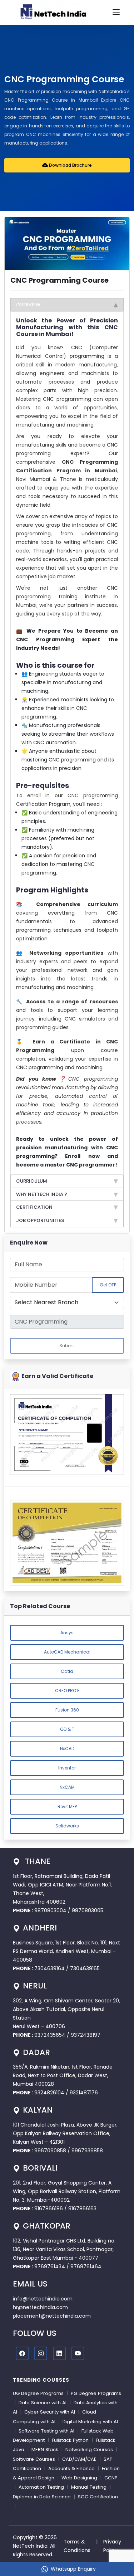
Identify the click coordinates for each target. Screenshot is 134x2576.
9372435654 (50, 2035)
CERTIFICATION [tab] (34, 1207)
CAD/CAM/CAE (79, 2459)
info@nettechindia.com (43, 2299)
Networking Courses (89, 2450)
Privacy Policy (112, 2546)
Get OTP (108, 1285)
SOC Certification (98, 2497)
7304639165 (85, 1968)
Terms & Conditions (77, 2546)
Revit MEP (67, 1806)
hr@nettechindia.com (40, 2307)
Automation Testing (41, 2487)
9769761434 (50, 2266)
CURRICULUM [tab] (32, 1181)
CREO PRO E (67, 1691)
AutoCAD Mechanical (67, 1652)
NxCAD (67, 1749)
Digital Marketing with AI (90, 2422)
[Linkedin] (59, 2353)
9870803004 (51, 1910)
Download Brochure (70, 165)
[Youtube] (78, 2353)
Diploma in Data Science (42, 2497)
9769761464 (86, 2266)
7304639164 (50, 1968)
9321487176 (84, 2093)
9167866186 (49, 2209)
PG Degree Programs (96, 2393)
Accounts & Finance (71, 2468)
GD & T (67, 1729)
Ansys (67, 1633)
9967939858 (87, 2151)
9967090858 (50, 2151)
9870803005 (88, 1910)
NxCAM (67, 1787)
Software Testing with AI (46, 2431)
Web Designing (79, 2478)
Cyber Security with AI (50, 2412)
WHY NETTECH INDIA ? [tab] (42, 1194)
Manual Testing (89, 2487)
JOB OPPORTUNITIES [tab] (40, 1220)
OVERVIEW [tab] (28, 305)
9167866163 (82, 2209)
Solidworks (67, 1826)
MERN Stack (45, 2450)
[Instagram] (41, 2353)
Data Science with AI (43, 2403)
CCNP (111, 2478)
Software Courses (34, 2459)
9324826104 (49, 2093)
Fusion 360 (67, 1710)
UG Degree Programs (38, 2393)
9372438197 (86, 2035)
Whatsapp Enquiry (73, 2569)
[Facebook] (22, 2353)
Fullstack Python (70, 2440)
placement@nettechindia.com (52, 2316)
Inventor (67, 1768)
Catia (67, 1671)
